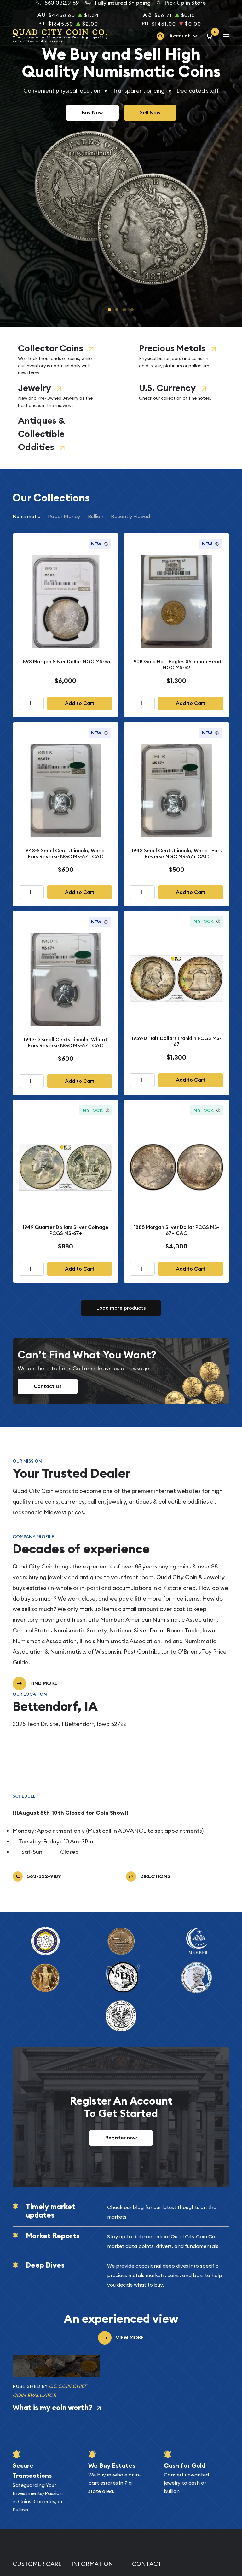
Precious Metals (172, 348)
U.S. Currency (167, 388)
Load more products (121, 1308)
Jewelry (35, 388)
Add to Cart (80, 703)
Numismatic (26, 516)
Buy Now (92, 113)
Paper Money (64, 516)
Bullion (96, 516)
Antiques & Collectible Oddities (41, 434)
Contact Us (48, 1386)
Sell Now (150, 113)
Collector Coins (51, 348)
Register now (121, 2138)
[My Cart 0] (210, 36)
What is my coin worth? (52, 2408)
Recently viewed (130, 516)
